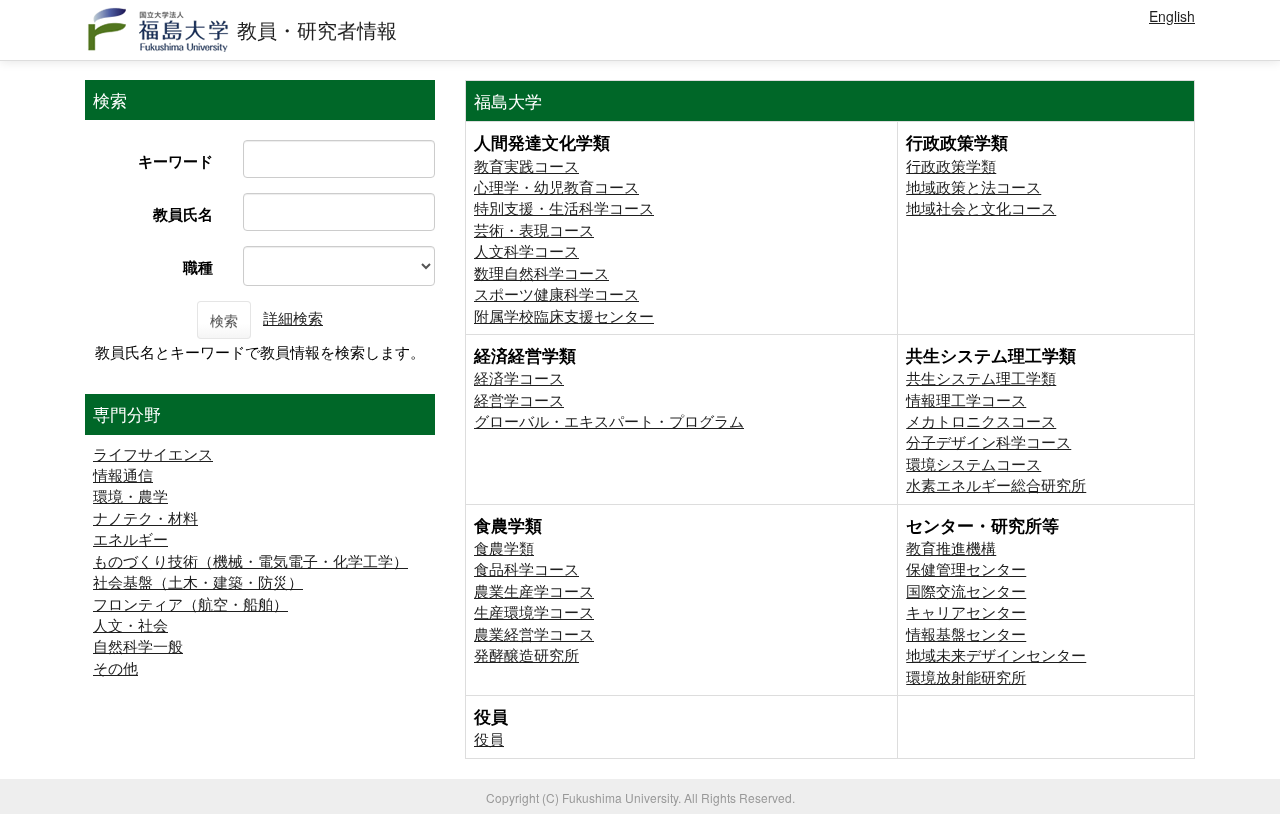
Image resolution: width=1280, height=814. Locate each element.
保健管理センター (966, 568)
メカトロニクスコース (981, 420)
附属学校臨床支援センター (564, 315)
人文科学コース (526, 250)
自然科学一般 (138, 645)
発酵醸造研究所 (526, 654)
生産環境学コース (534, 611)
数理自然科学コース (541, 272)
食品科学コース (526, 568)
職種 (198, 267)
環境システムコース (973, 463)
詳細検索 (293, 317)
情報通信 (123, 474)
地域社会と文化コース (981, 207)
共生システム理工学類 (981, 377)
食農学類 (504, 547)
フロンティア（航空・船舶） (190, 603)
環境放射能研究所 (966, 676)
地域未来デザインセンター (996, 654)
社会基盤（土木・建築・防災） (198, 581)
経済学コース (519, 377)
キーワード (175, 161)
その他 (115, 667)
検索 (224, 320)
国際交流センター (966, 590)
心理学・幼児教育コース (556, 186)
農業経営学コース (534, 633)
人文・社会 (130, 624)
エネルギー (130, 538)
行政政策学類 (951, 165)
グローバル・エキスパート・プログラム (609, 420)
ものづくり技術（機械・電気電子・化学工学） (250, 560)
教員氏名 (183, 214)
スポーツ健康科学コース (556, 293)
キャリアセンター (966, 611)
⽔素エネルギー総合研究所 (996, 484)
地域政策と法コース (973, 186)
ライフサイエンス (153, 453)
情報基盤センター (966, 633)
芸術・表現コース (534, 229)
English (1172, 16)
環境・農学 (130, 495)
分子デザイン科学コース (988, 441)
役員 (489, 738)
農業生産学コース (534, 590)
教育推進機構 (951, 547)
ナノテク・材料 (145, 517)
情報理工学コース (966, 399)
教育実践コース (526, 165)
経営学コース (519, 399)
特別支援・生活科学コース (564, 207)
